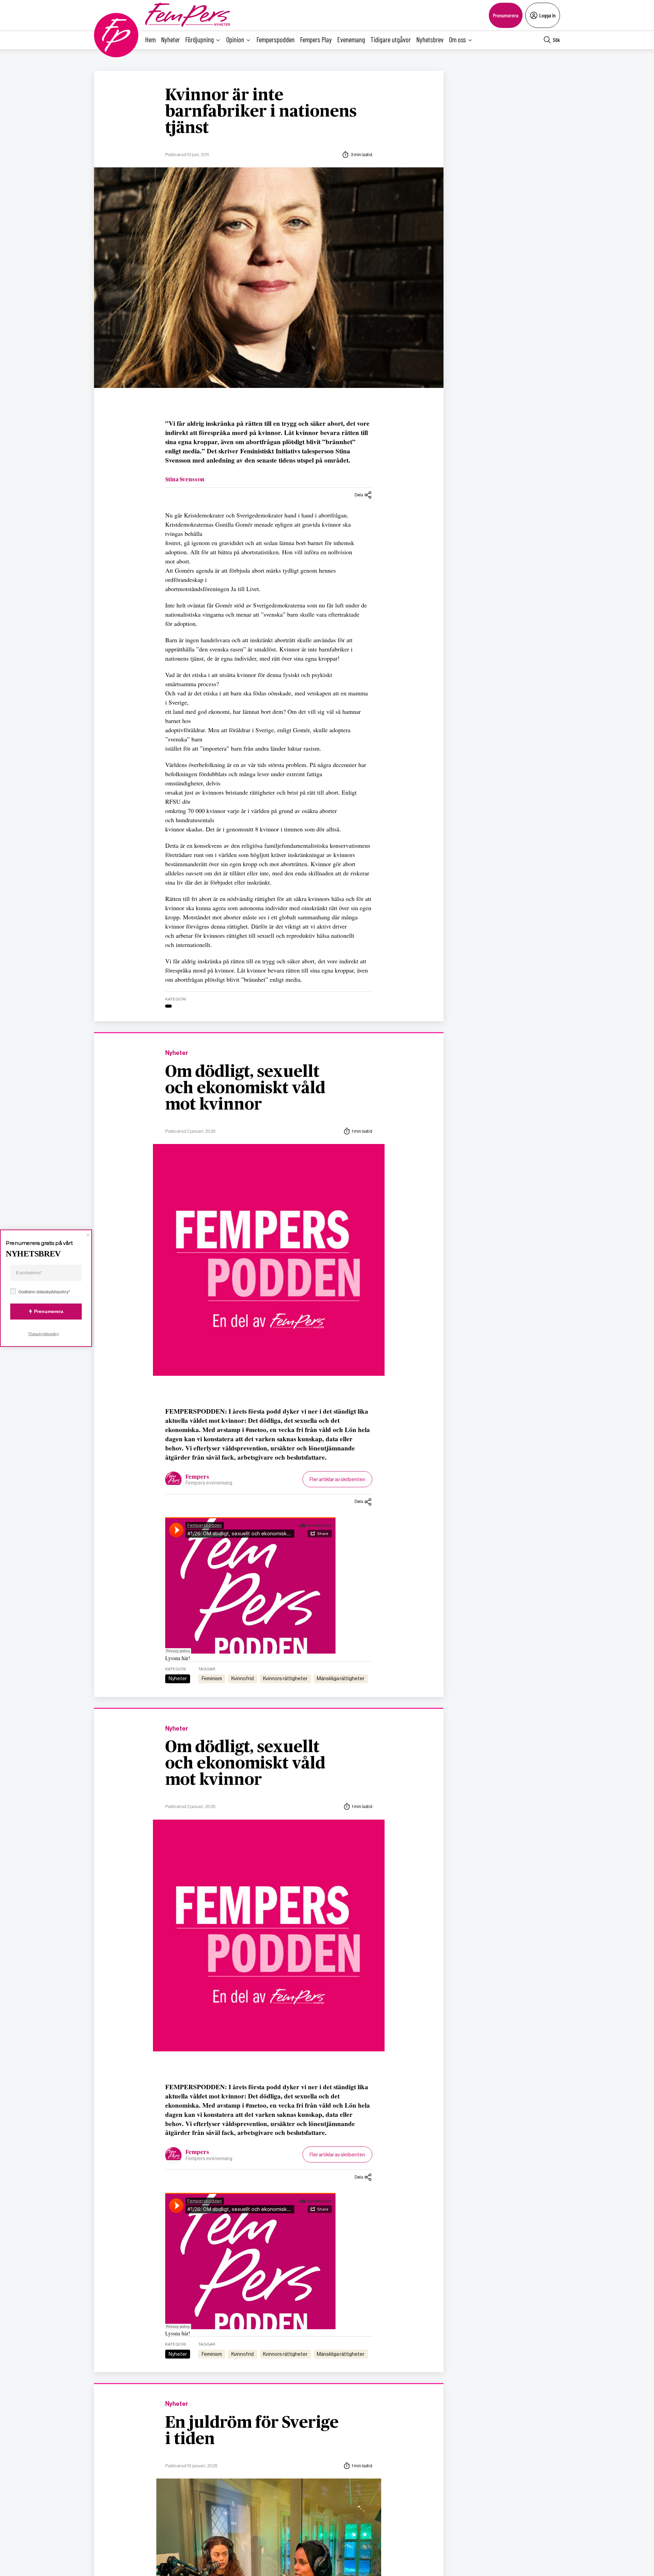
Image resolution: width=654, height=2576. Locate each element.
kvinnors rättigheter (285, 1678)
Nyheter (170, 39)
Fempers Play (316, 39)
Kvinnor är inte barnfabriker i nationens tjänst (261, 112)
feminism (212, 1678)
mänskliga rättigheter (341, 1678)
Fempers (197, 1477)
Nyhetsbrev (430, 39)
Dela (359, 495)
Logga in (547, 15)
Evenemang (351, 39)
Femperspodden (276, 39)
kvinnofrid (243, 1678)
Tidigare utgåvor (391, 39)
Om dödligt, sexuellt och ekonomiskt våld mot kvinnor (245, 1088)
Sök (556, 40)
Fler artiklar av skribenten (337, 1479)
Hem (150, 39)
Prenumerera (506, 15)
